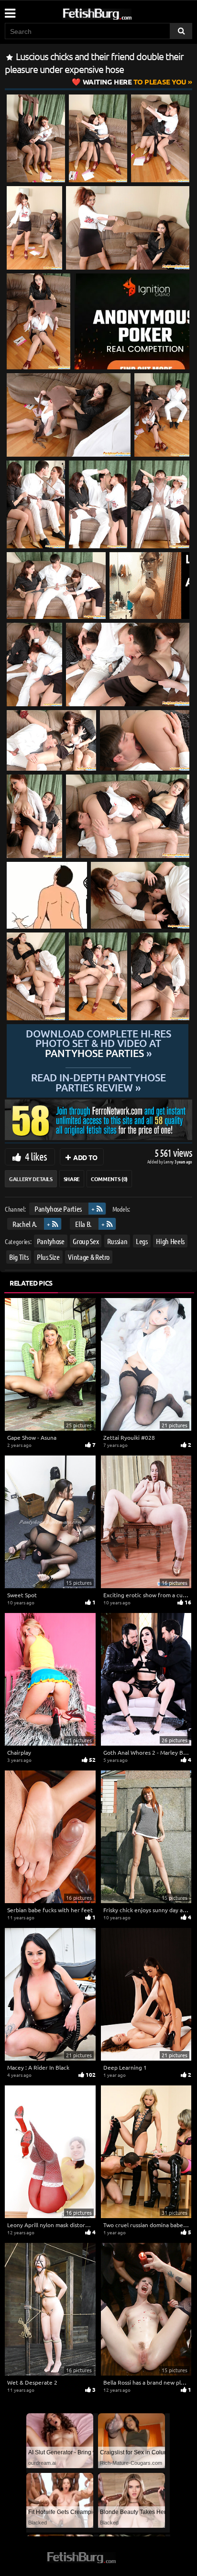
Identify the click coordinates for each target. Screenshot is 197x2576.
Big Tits (19, 1257)
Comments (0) (109, 1179)
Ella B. (83, 1223)
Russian (117, 1241)
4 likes (36, 1156)
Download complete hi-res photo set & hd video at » (98, 1044)
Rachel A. (25, 1223)
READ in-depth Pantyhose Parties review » (98, 1082)
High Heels (170, 1241)
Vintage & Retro (89, 1257)
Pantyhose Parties (58, 1209)
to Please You (135, 82)
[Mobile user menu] (10, 10)
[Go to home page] (115, 12)
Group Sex (86, 1241)
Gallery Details (31, 1179)
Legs (142, 1241)
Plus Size (48, 1257)
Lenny (169, 1161)
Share (72, 1179)
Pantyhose (51, 1241)
